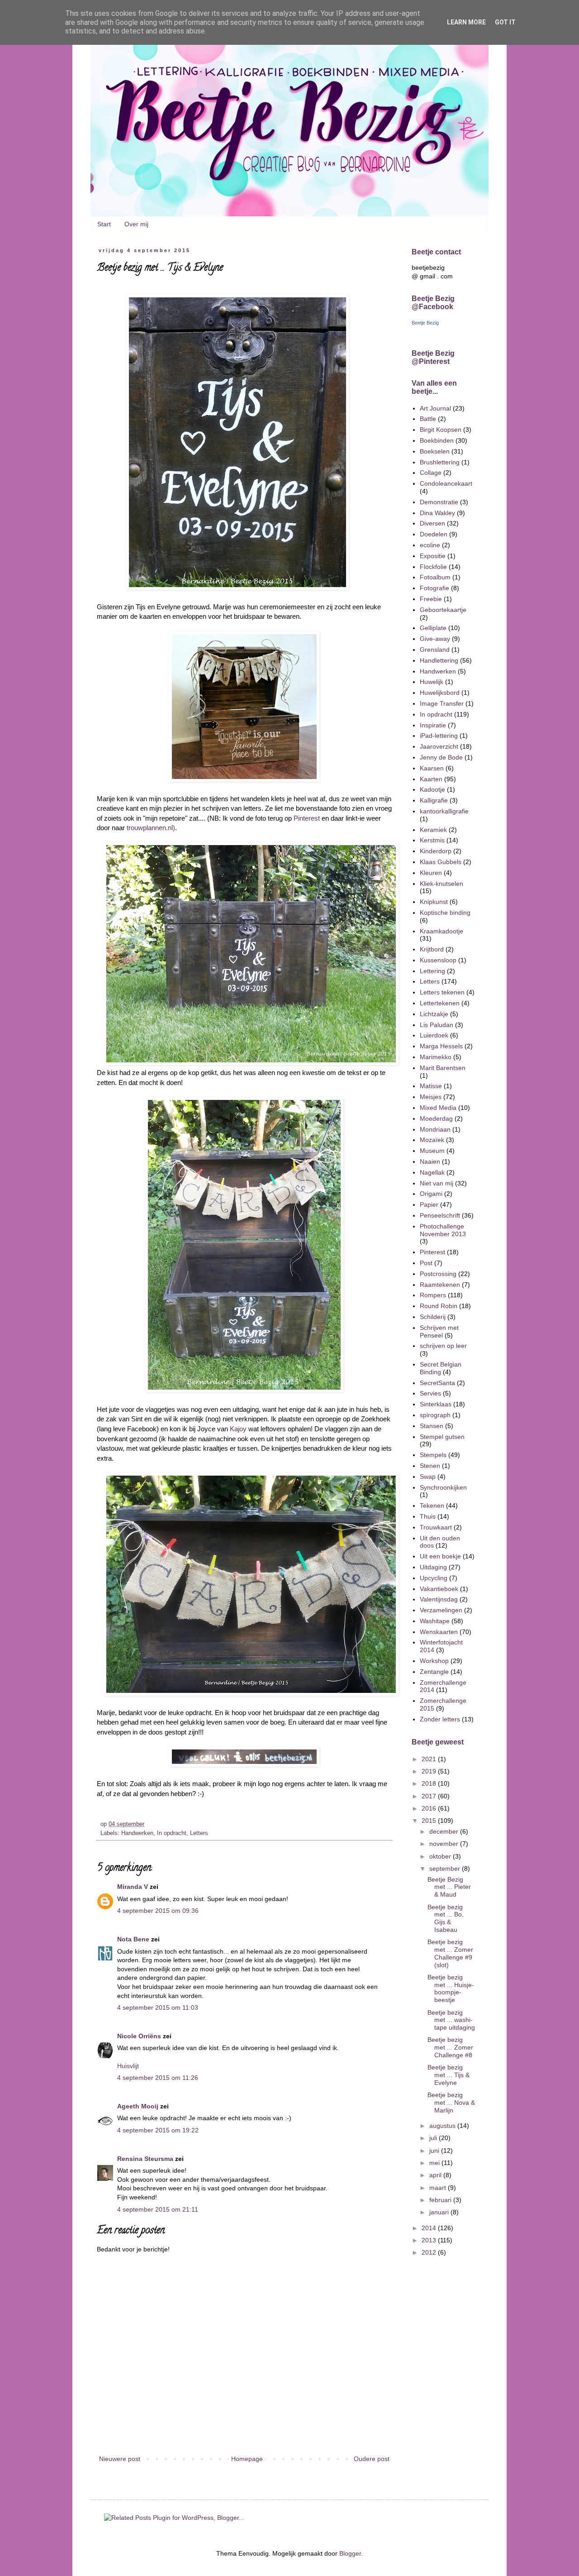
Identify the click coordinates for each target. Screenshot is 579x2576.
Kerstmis (432, 840)
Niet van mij (437, 1183)
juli (434, 2138)
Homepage (247, 2459)
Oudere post (372, 2459)
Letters (199, 1833)
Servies (430, 1393)
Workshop (434, 1661)
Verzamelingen (441, 1610)
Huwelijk (432, 682)
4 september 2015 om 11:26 (158, 2078)
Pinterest (307, 818)
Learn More (466, 22)
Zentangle (434, 1672)
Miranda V (133, 1887)
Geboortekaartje (443, 610)
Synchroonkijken (443, 1487)
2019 (430, 1771)
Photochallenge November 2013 (443, 1230)
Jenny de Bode (441, 757)
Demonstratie (439, 502)
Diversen (432, 523)
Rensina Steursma (145, 2159)
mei (435, 2163)
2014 (430, 2228)
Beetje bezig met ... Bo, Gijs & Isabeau (446, 1918)
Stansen (432, 1426)
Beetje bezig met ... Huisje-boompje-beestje (451, 1988)
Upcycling (434, 1578)
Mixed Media (438, 1108)
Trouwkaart (436, 1527)
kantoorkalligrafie (444, 811)
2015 (430, 1821)
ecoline (430, 545)
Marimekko (436, 1057)
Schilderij (433, 1317)
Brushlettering (440, 462)
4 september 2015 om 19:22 (158, 2130)
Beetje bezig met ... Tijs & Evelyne (448, 2075)
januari (440, 2212)
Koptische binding (445, 913)
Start (104, 224)
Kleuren (431, 873)
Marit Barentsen (443, 1068)
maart (439, 2188)
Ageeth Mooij (138, 2106)
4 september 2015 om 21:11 (158, 2209)
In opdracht (172, 1833)
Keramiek (433, 830)
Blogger (350, 2553)
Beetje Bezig (425, 323)
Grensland (435, 650)
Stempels (433, 1455)
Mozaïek (432, 1140)
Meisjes (431, 1097)
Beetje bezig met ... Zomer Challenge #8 (450, 2047)
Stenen (430, 1466)
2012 (430, 2252)
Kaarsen (432, 768)
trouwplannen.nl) (151, 828)
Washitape (435, 1621)
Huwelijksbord (440, 693)
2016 (430, 1808)
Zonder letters (440, 1719)
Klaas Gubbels (441, 862)
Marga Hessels (441, 1046)
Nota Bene (133, 1939)
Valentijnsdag (439, 1599)
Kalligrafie (434, 800)
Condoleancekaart (446, 483)
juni (435, 2151)
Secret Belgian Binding (441, 1368)
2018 (430, 1783)
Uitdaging (433, 1567)
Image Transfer (442, 703)
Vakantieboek (439, 1589)
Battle (428, 419)
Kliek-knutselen (441, 884)
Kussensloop (438, 960)
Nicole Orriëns (139, 2036)
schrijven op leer (443, 1346)
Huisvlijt (128, 2066)
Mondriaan (435, 1129)
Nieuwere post (120, 2459)
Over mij (136, 224)
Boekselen (435, 451)
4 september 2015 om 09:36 (158, 1911)
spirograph (435, 1415)
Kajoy (238, 1429)
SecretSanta (437, 1383)
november (445, 1844)
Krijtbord (432, 949)
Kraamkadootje (441, 931)
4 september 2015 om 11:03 (158, 2007)
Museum (432, 1151)
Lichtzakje (434, 1014)
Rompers (433, 1295)
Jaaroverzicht (439, 746)
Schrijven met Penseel (439, 1331)
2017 (430, 1796)
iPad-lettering (439, 736)
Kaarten (431, 779)
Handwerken (137, 1833)
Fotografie (434, 588)
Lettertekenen (440, 1003)
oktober (441, 1856)
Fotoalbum (435, 577)
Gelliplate (433, 628)
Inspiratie (433, 725)
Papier (429, 1204)
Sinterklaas (436, 1404)
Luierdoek (434, 1035)
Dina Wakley (437, 513)
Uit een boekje (440, 1556)
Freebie (431, 599)
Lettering (432, 971)
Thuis (428, 1516)
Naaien (430, 1161)
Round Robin (439, 1306)
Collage (431, 473)
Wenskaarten (439, 1632)
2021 (430, 1759)
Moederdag (436, 1118)
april (436, 2175)
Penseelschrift (440, 1215)
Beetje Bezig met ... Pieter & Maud (449, 1887)
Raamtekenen (440, 1285)
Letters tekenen (442, 992)
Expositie (433, 556)
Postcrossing (438, 1274)
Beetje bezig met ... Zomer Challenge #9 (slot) (450, 1953)
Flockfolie (433, 567)
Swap (428, 1477)
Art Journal (435, 408)
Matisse (431, 1086)
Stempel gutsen (442, 1437)
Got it (505, 22)
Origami (431, 1194)
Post (426, 1263)
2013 (430, 2240)
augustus (443, 2126)
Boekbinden (437, 440)
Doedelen (434, 534)
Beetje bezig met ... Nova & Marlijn (451, 2103)
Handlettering (439, 660)
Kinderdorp (436, 851)
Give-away (435, 639)
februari (441, 2200)
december (445, 1831)
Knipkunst (434, 902)
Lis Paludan (437, 1025)
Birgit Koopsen (441, 430)
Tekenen (432, 1505)
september (446, 1869)
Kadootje (432, 789)
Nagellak (432, 1172)
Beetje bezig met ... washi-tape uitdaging (451, 2020)
